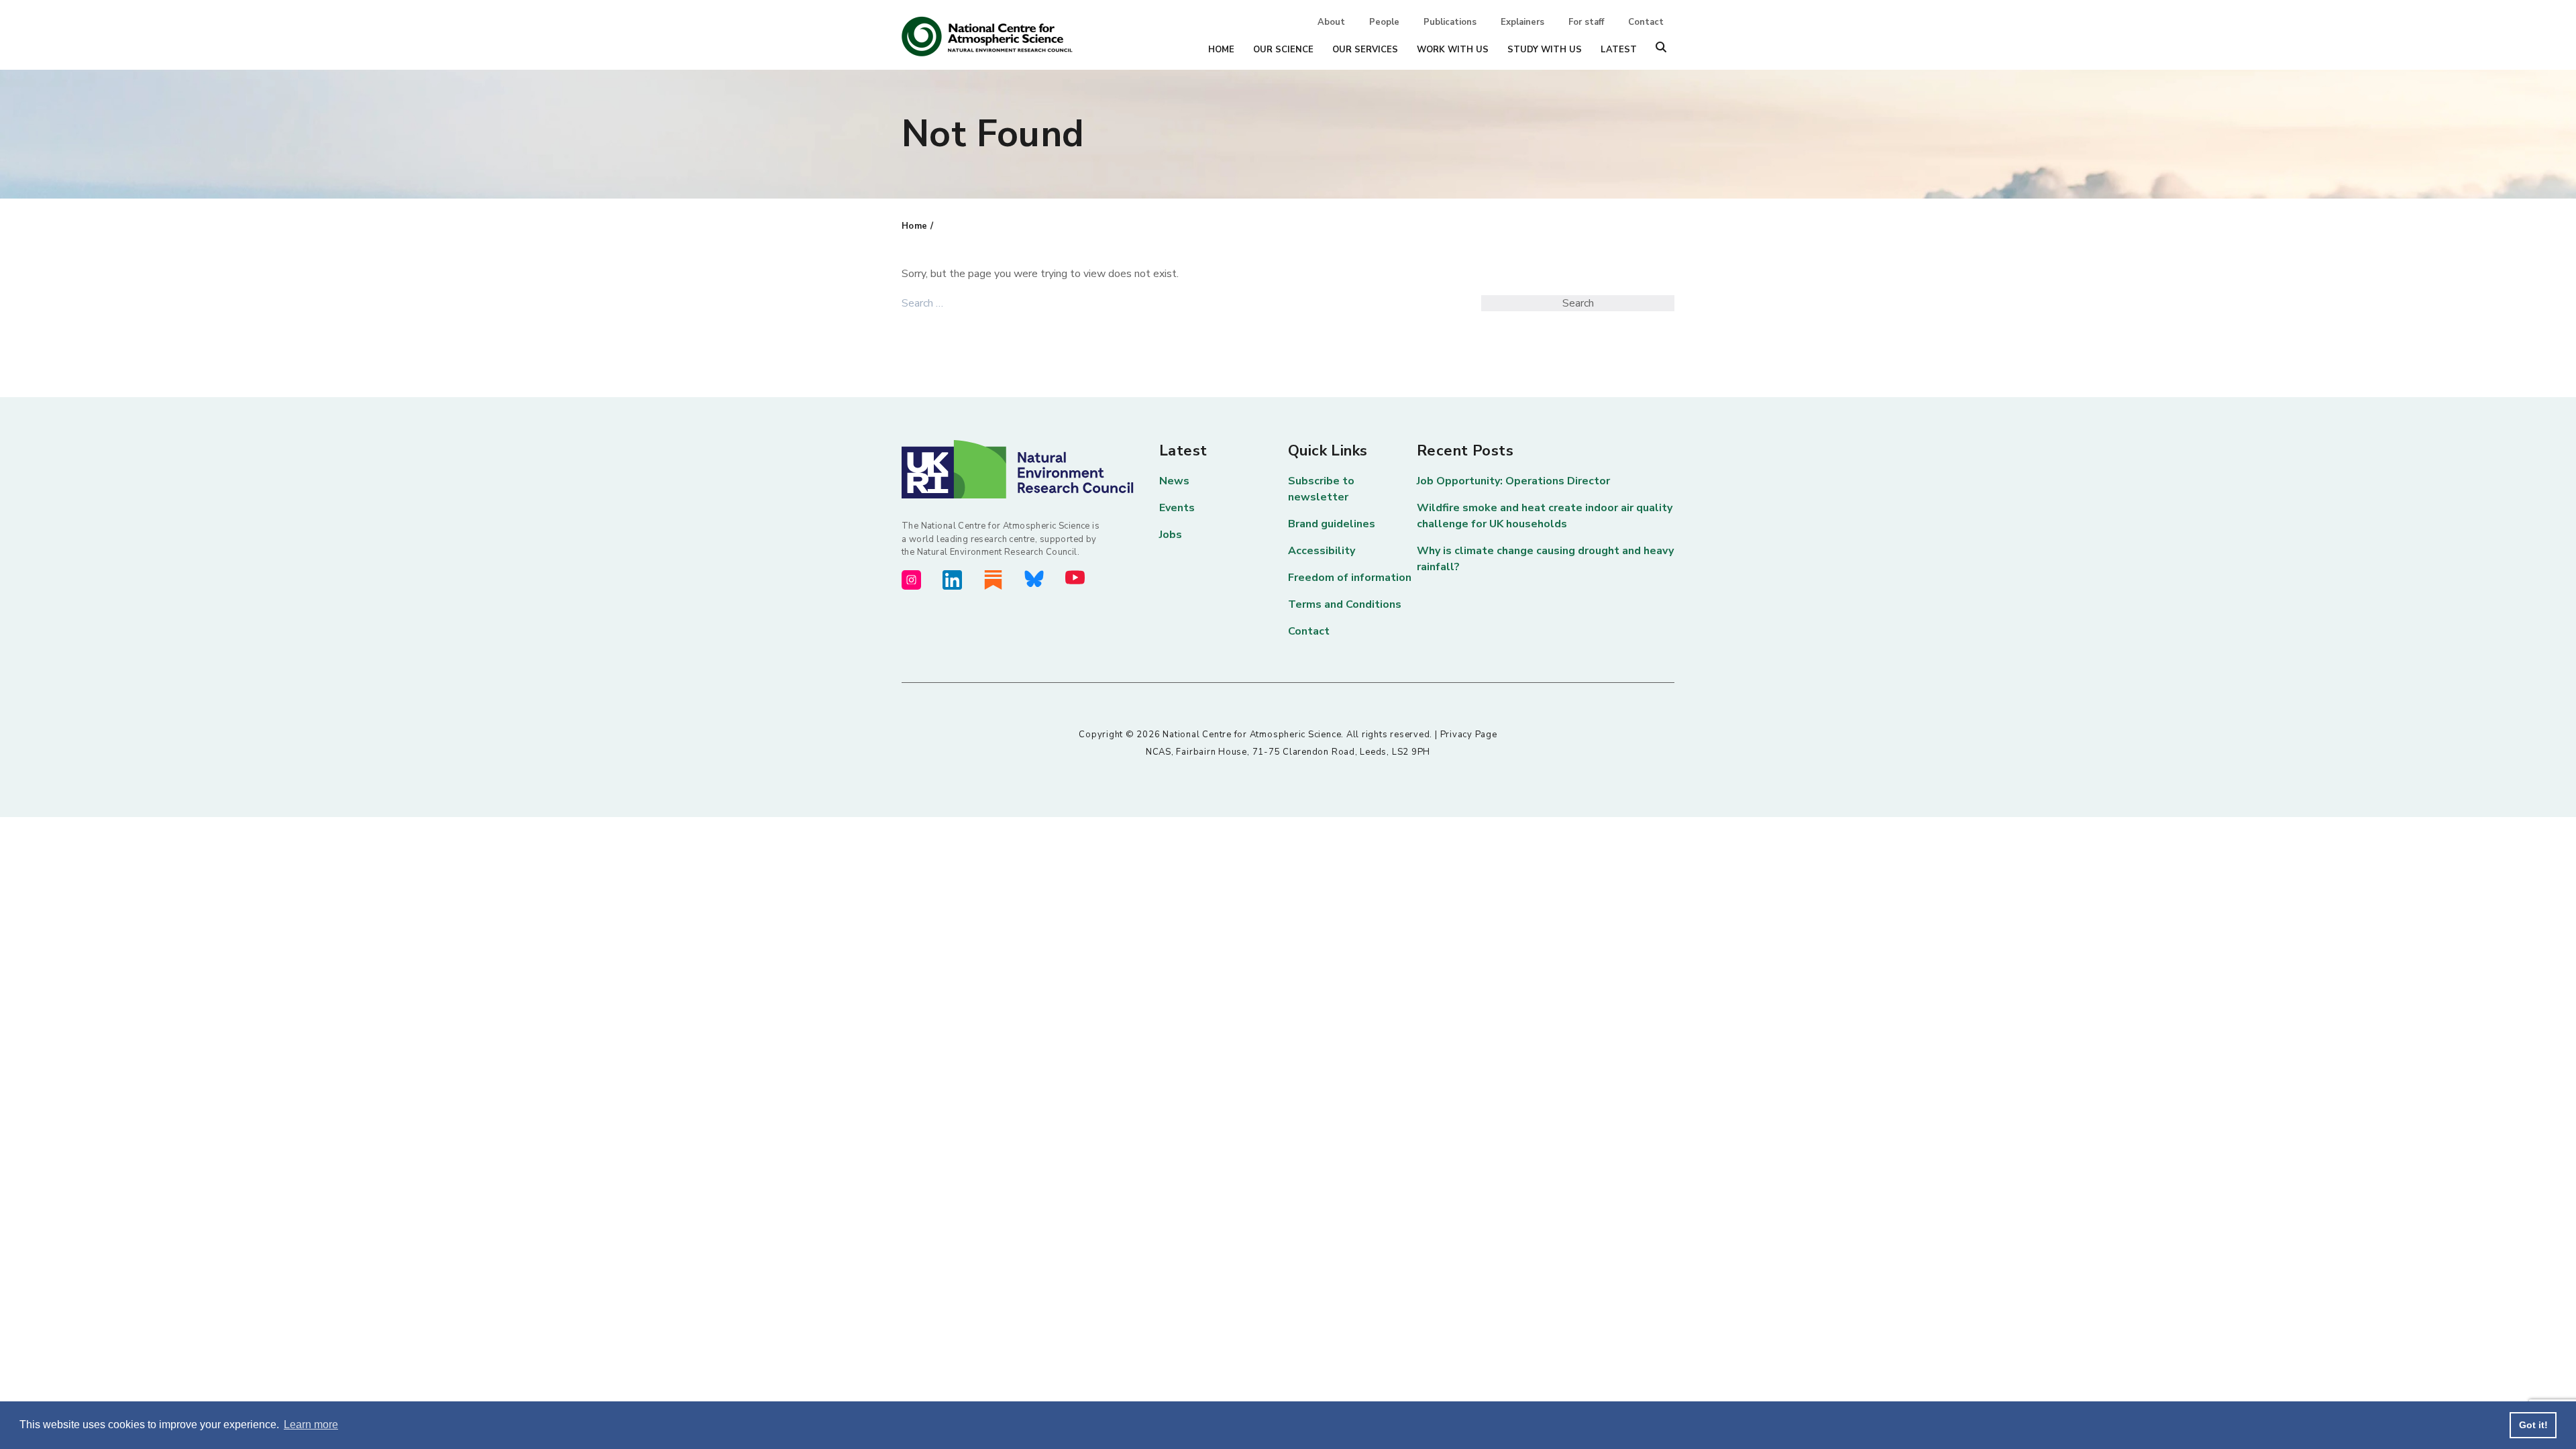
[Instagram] (911, 580)
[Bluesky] (1034, 579)
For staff (1586, 22)
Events (1177, 508)
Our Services (1365, 50)
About (1331, 22)
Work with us (1453, 50)
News (1174, 481)
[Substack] (993, 580)
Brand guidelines (1332, 524)
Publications (1450, 22)
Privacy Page (1469, 735)
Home (1221, 50)
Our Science (1283, 50)
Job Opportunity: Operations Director (1513, 481)
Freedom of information (1350, 578)
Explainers (1522, 22)
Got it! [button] (2533, 1425)
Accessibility (1322, 551)
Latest (1619, 50)
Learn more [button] (311, 1425)
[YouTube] (1075, 577)
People (1384, 22)
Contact (1646, 22)
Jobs (1171, 535)
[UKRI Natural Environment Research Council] (1030, 470)
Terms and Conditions (1345, 604)
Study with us (1545, 50)
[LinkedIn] (952, 580)
